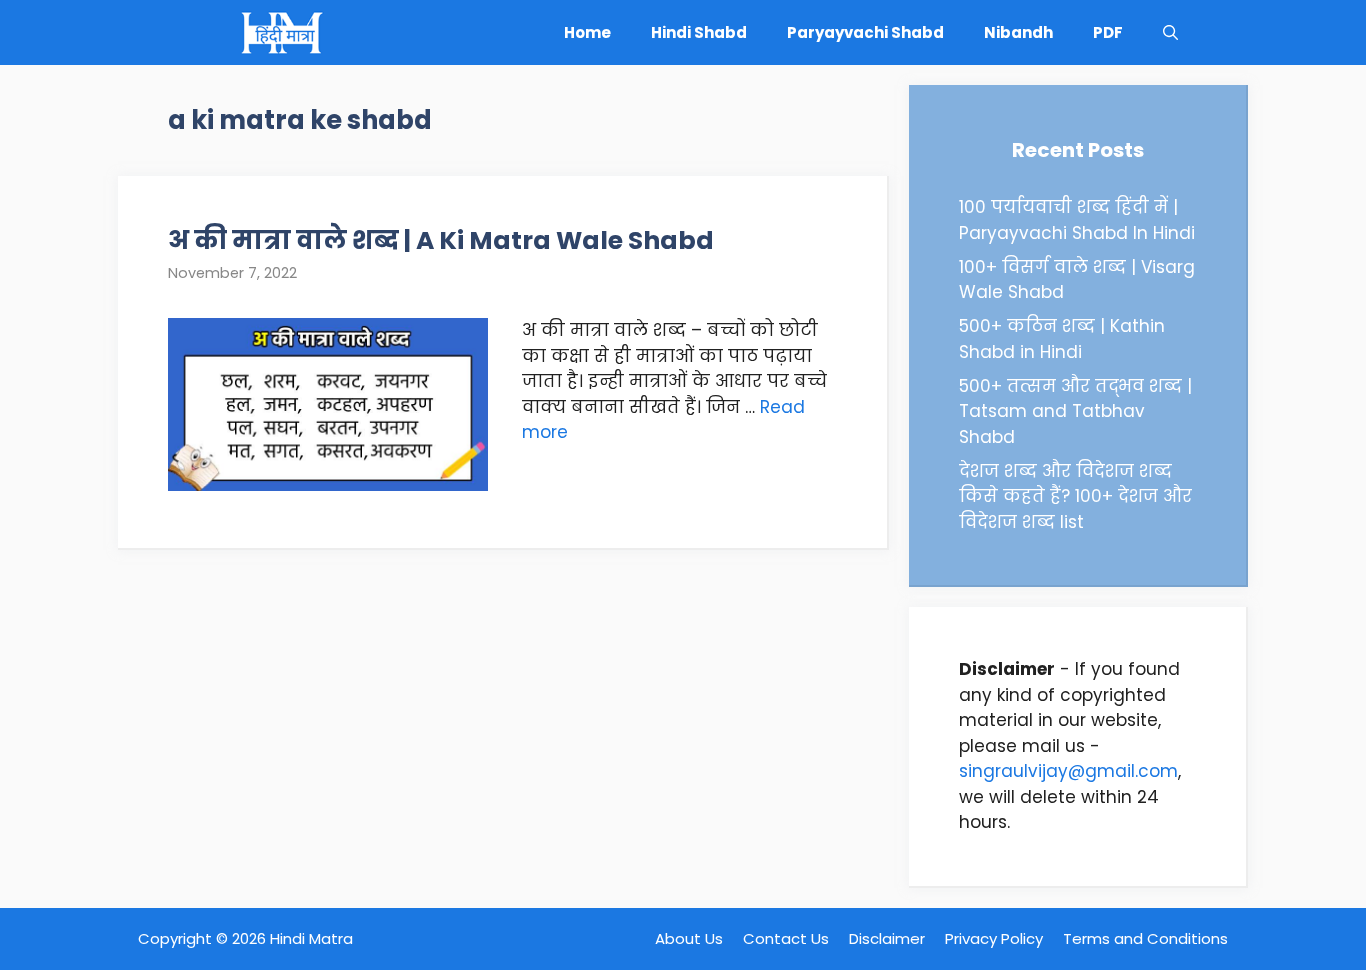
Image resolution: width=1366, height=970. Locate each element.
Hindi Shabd (699, 32)
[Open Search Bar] (1170, 32)
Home (587, 32)
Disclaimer (887, 938)
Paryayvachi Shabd (865, 32)
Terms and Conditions (1145, 938)
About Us (689, 938)
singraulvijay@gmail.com (1068, 771)
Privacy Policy (994, 938)
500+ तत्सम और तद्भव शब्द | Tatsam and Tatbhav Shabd (1075, 411)
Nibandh (1018, 32)
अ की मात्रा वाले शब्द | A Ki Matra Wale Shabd (441, 240)
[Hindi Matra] (280, 32)
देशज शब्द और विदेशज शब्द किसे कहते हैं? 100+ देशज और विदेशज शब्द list (1075, 496)
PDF (1108, 32)
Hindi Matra (311, 938)
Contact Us (786, 938)
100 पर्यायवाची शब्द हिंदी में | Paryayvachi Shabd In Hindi (1077, 220)
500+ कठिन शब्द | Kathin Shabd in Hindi (1062, 339)
